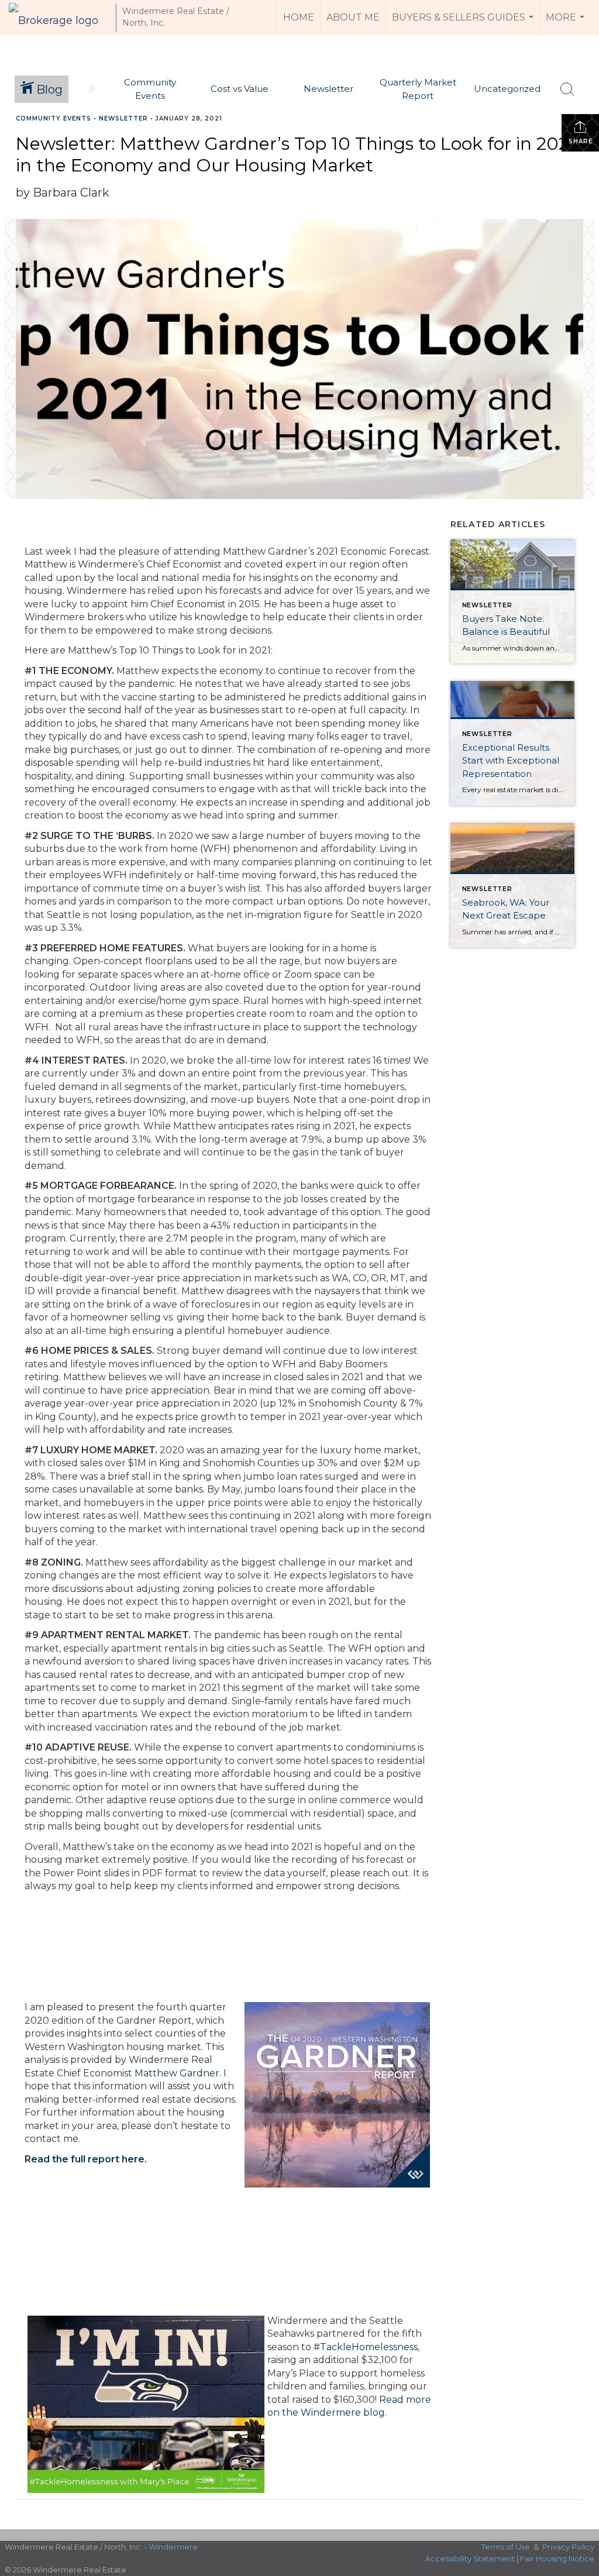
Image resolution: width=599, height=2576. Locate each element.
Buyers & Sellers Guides (464, 23)
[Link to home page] (59, 18)
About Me (353, 17)
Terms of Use (506, 2547)
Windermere (173, 2547)
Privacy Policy (568, 2547)
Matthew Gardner (177, 2073)
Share (581, 141)
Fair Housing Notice (557, 2558)
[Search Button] (567, 90)
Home (299, 17)
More (567, 23)
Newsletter (123, 118)
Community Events (54, 118)
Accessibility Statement (470, 2558)
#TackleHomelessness (366, 2347)
